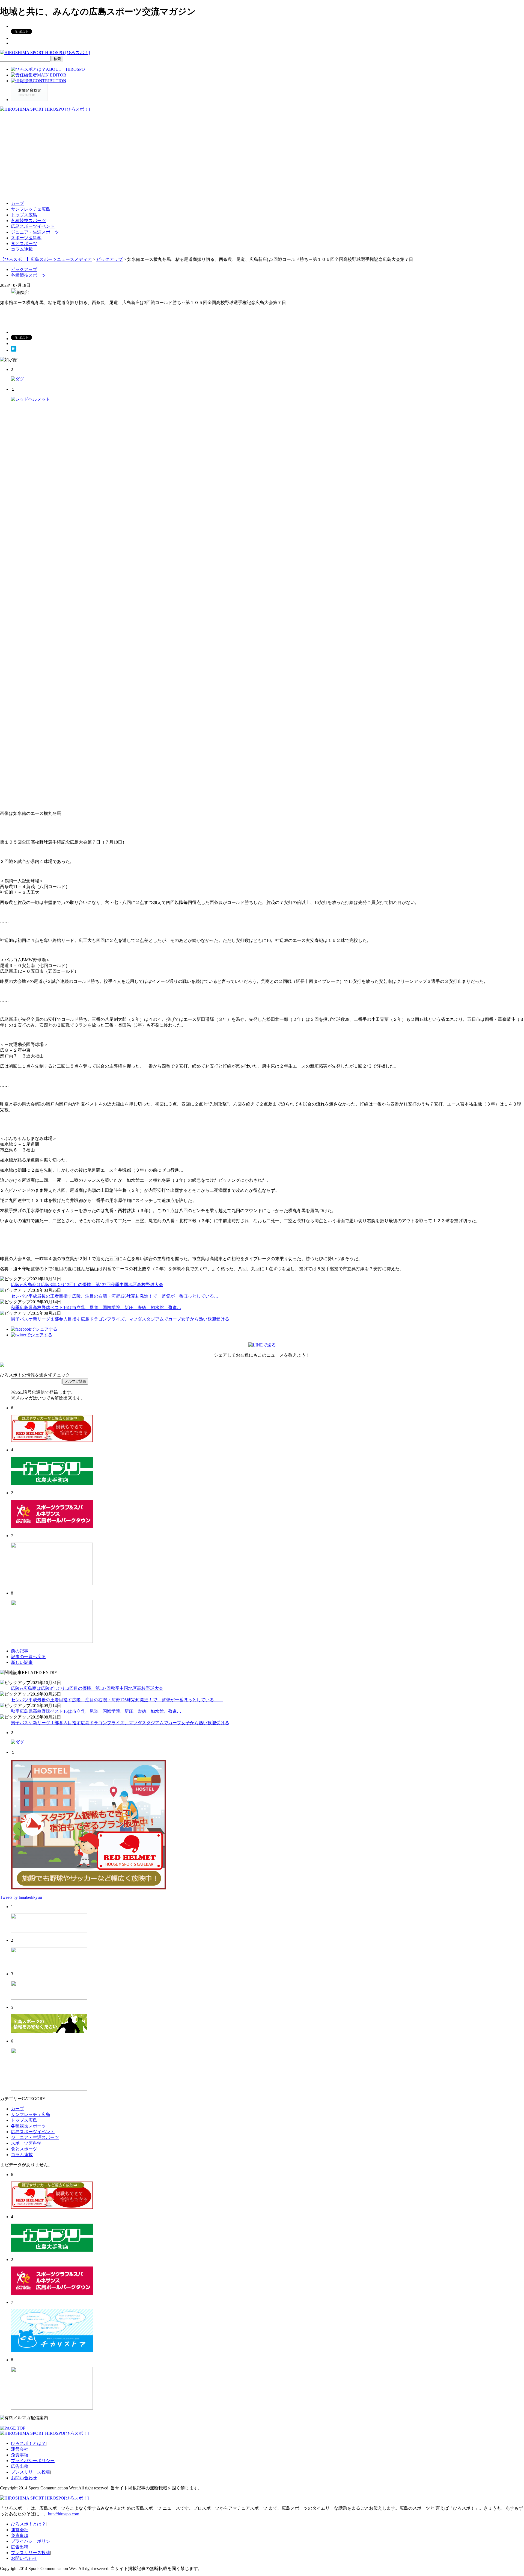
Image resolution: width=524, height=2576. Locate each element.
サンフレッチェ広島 (31, 209)
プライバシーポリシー (33, 2461)
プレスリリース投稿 (31, 2472)
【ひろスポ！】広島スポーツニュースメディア (46, 259)
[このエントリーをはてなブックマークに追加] (14, 350)
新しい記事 (22, 1662)
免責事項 (20, 2455)
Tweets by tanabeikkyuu (21, 1897)
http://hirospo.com (64, 2514)
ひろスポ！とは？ (28, 2443)
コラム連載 (22, 249)
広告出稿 (20, 2466)
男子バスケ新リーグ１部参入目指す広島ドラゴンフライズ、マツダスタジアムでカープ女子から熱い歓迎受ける (120, 1319)
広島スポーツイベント (33, 226)
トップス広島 (24, 215)
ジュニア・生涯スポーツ (35, 232)
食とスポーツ (24, 244)
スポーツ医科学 (26, 238)
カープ (17, 203)
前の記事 (20, 1651)
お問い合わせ (24, 2478)
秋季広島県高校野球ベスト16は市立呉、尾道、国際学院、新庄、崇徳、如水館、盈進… (96, 1308)
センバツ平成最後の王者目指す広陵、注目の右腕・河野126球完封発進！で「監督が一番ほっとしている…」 (117, 1296)
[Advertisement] (262, 158)
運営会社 (20, 2449)
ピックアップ (24, 269)
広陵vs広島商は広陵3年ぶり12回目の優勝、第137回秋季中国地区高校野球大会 (87, 1285)
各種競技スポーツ (28, 221)
